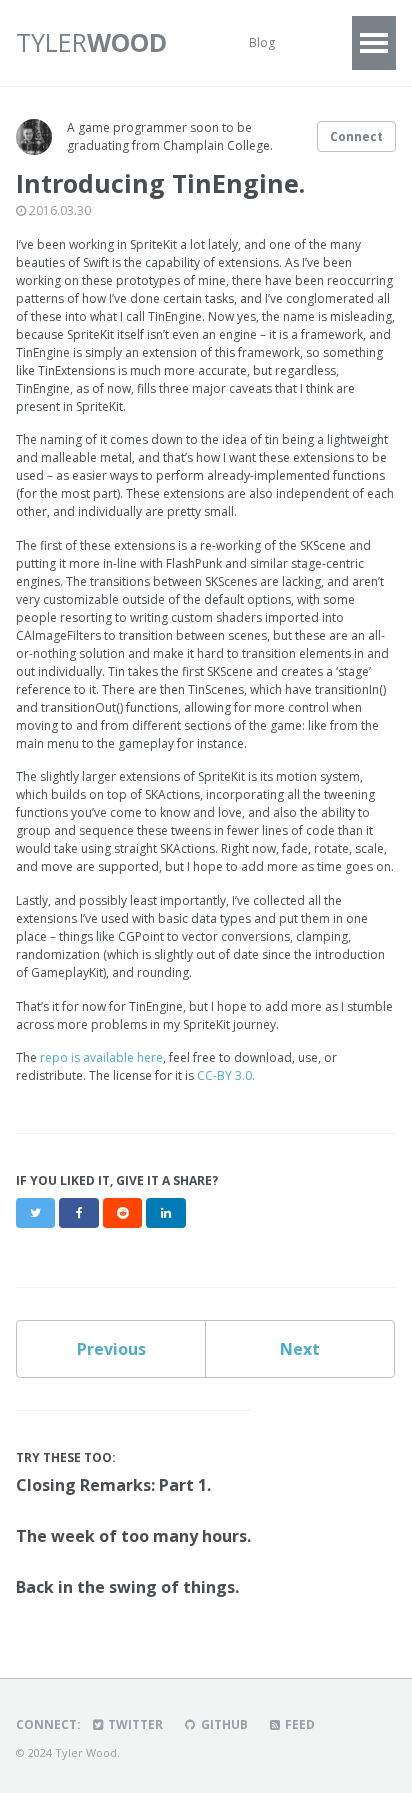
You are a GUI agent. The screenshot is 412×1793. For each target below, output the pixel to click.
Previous (111, 1349)
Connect (356, 136)
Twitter (134, 1724)
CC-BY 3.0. (226, 1075)
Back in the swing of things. (127, 1587)
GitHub (223, 1724)
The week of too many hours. (133, 1536)
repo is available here (101, 1057)
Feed (298, 1724)
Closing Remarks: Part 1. (113, 1485)
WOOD (91, 42)
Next (300, 1349)
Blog (262, 42)
